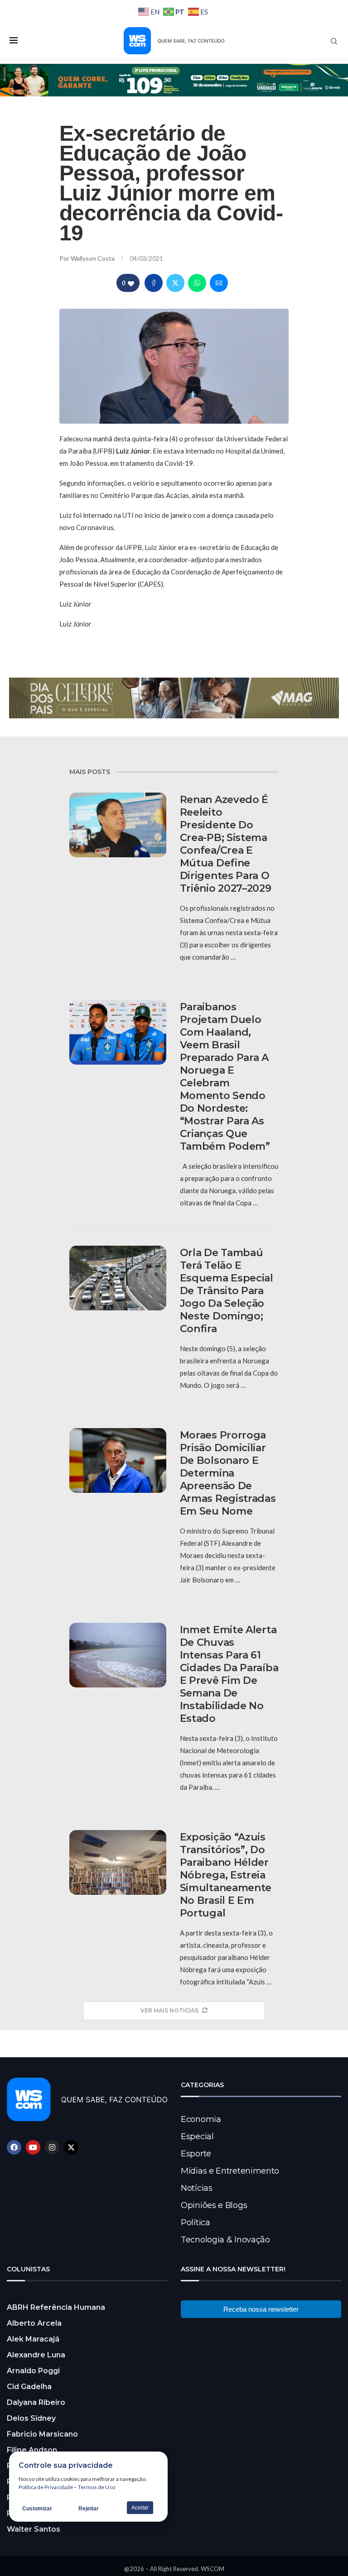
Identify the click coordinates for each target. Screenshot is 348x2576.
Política (196, 2222)
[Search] (334, 41)
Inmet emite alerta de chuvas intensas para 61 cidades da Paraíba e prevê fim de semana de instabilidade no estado (229, 1674)
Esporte (196, 2154)
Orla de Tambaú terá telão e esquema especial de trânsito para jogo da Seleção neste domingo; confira (227, 1291)
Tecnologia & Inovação (225, 2240)
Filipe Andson (32, 2450)
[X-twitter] (71, 2147)
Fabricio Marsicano (42, 2434)
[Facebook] (14, 2147)
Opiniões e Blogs (214, 2205)
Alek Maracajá (33, 2339)
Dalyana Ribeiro (36, 2402)
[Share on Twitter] (175, 283)
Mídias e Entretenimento (230, 2171)
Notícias (197, 2188)
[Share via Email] (219, 283)
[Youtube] (33, 2147)
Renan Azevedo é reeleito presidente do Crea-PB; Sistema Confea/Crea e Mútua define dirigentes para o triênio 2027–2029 (226, 844)
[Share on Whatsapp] (197, 283)
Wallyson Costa (93, 258)
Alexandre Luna (36, 2355)
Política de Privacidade (46, 2487)
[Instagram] (52, 2147)
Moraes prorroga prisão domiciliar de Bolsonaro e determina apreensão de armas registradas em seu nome (228, 1473)
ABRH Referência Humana (56, 2307)
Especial (197, 2136)
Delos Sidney (31, 2418)
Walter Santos (34, 2529)
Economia (201, 2119)
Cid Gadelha (29, 2387)
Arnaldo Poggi (33, 2371)
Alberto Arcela (34, 2323)
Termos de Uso (97, 2487)
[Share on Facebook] (154, 283)
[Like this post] (131, 283)
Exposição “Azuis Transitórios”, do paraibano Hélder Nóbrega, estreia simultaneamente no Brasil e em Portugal (226, 1875)
